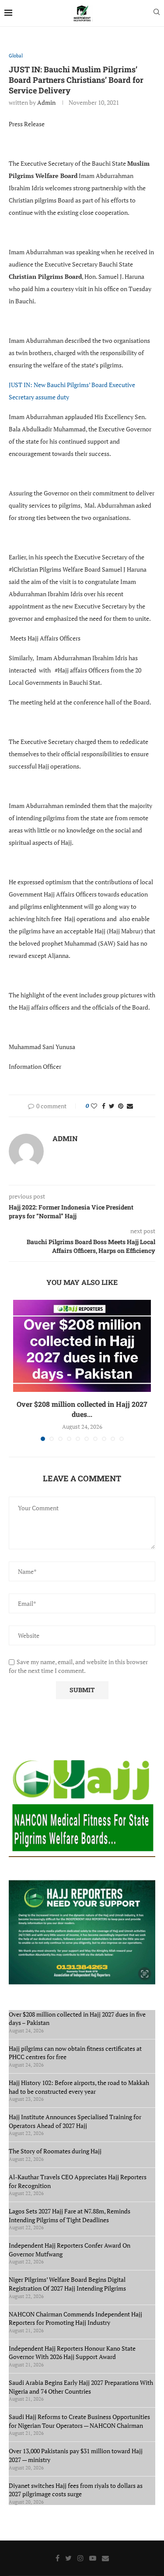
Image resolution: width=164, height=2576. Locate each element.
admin (46, 102)
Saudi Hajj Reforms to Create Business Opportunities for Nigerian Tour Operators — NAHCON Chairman (79, 2421)
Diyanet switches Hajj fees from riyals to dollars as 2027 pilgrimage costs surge (76, 2490)
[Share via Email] (130, 1106)
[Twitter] (68, 2558)
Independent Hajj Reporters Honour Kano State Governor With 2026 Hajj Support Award (72, 2353)
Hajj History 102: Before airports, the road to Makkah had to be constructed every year (79, 2087)
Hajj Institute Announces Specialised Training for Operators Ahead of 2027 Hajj (75, 2121)
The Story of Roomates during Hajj (55, 2151)
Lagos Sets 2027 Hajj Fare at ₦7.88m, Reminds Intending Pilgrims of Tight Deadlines (70, 2215)
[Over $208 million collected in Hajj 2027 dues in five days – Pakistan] (82, 1346)
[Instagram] (80, 2558)
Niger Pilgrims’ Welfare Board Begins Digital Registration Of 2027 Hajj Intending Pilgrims (67, 2284)
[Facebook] (58, 2558)
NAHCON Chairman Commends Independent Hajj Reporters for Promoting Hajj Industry (75, 2318)
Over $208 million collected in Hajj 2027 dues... (82, 1409)
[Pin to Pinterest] (121, 1106)
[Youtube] (93, 2558)
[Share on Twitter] (112, 1106)
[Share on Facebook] (104, 1106)
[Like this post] (94, 1106)
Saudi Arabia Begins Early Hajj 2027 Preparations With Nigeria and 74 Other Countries (81, 2387)
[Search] (157, 13)
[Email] (105, 2558)
